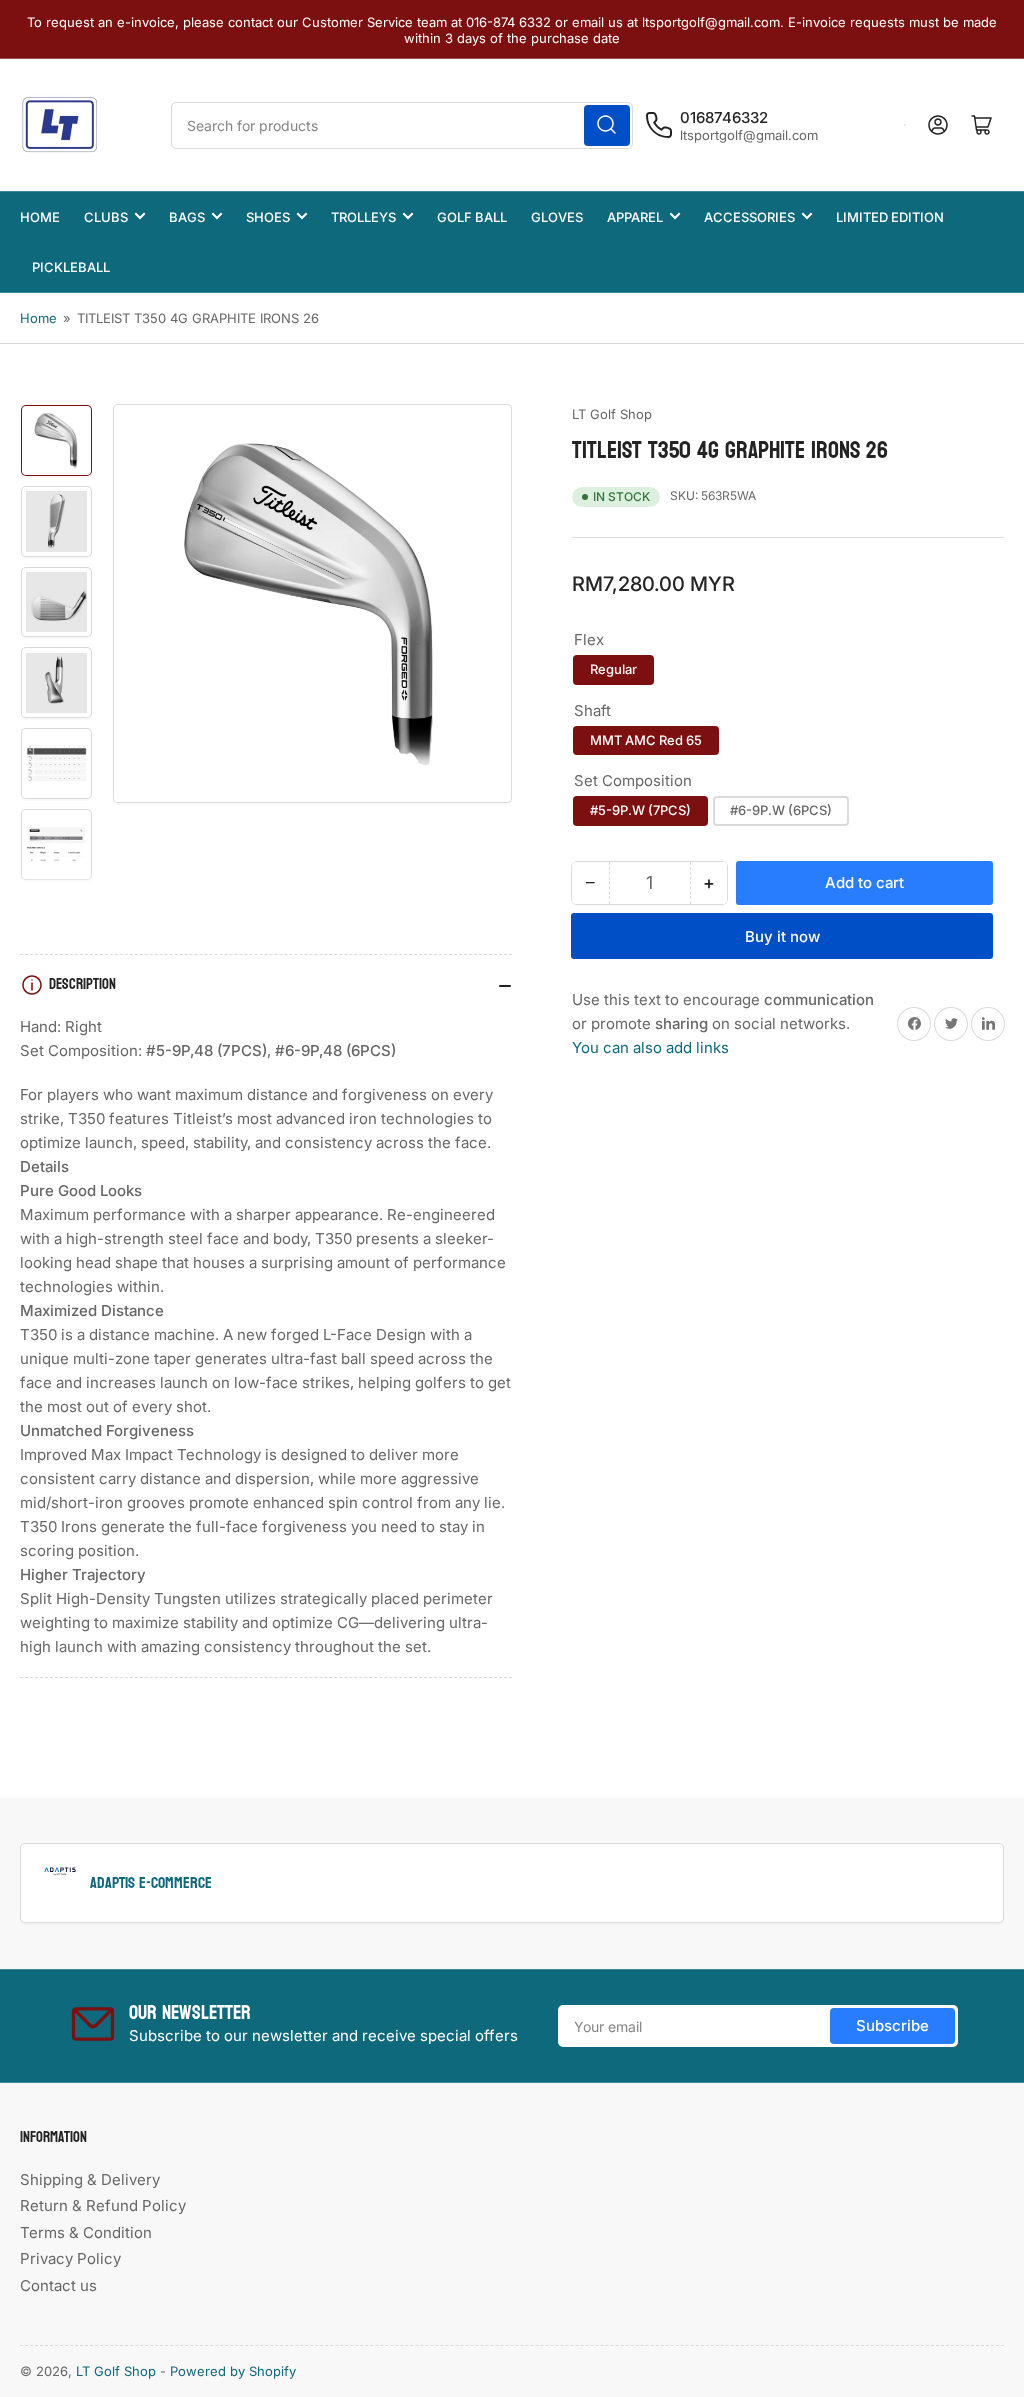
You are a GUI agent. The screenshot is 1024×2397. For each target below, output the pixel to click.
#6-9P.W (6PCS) (781, 810)
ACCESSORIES (749, 217)
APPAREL (635, 217)
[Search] (607, 125)
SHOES (268, 217)
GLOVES (557, 217)
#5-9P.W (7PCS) (640, 810)
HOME (40, 217)
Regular (613, 669)
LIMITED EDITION (890, 217)
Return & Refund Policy (103, 2205)
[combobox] (402, 125)
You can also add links (650, 1047)
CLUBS (106, 217)
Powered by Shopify (233, 2371)
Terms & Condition (86, 2232)
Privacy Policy (70, 2258)
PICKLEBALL (71, 267)
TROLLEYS (363, 217)
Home (38, 318)
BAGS (187, 217)
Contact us (58, 2285)
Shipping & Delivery (90, 2179)
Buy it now (782, 936)
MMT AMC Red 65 (646, 740)
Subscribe (892, 2025)
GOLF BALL (472, 217)
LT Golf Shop (612, 414)
